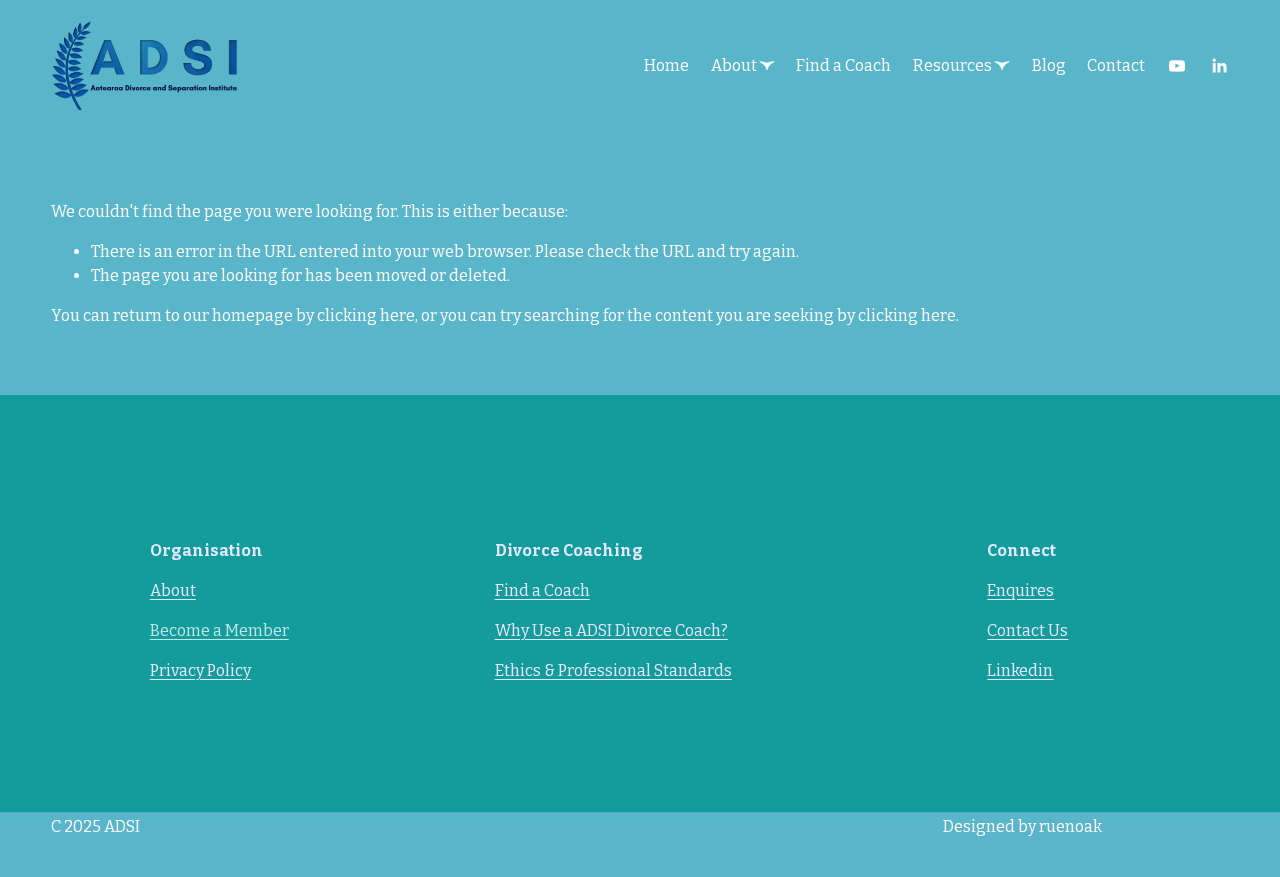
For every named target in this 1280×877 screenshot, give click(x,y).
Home (666, 65)
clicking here (366, 315)
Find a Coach (843, 65)
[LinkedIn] (1219, 66)
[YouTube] (1177, 66)
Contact (1116, 65)
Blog (1049, 65)
